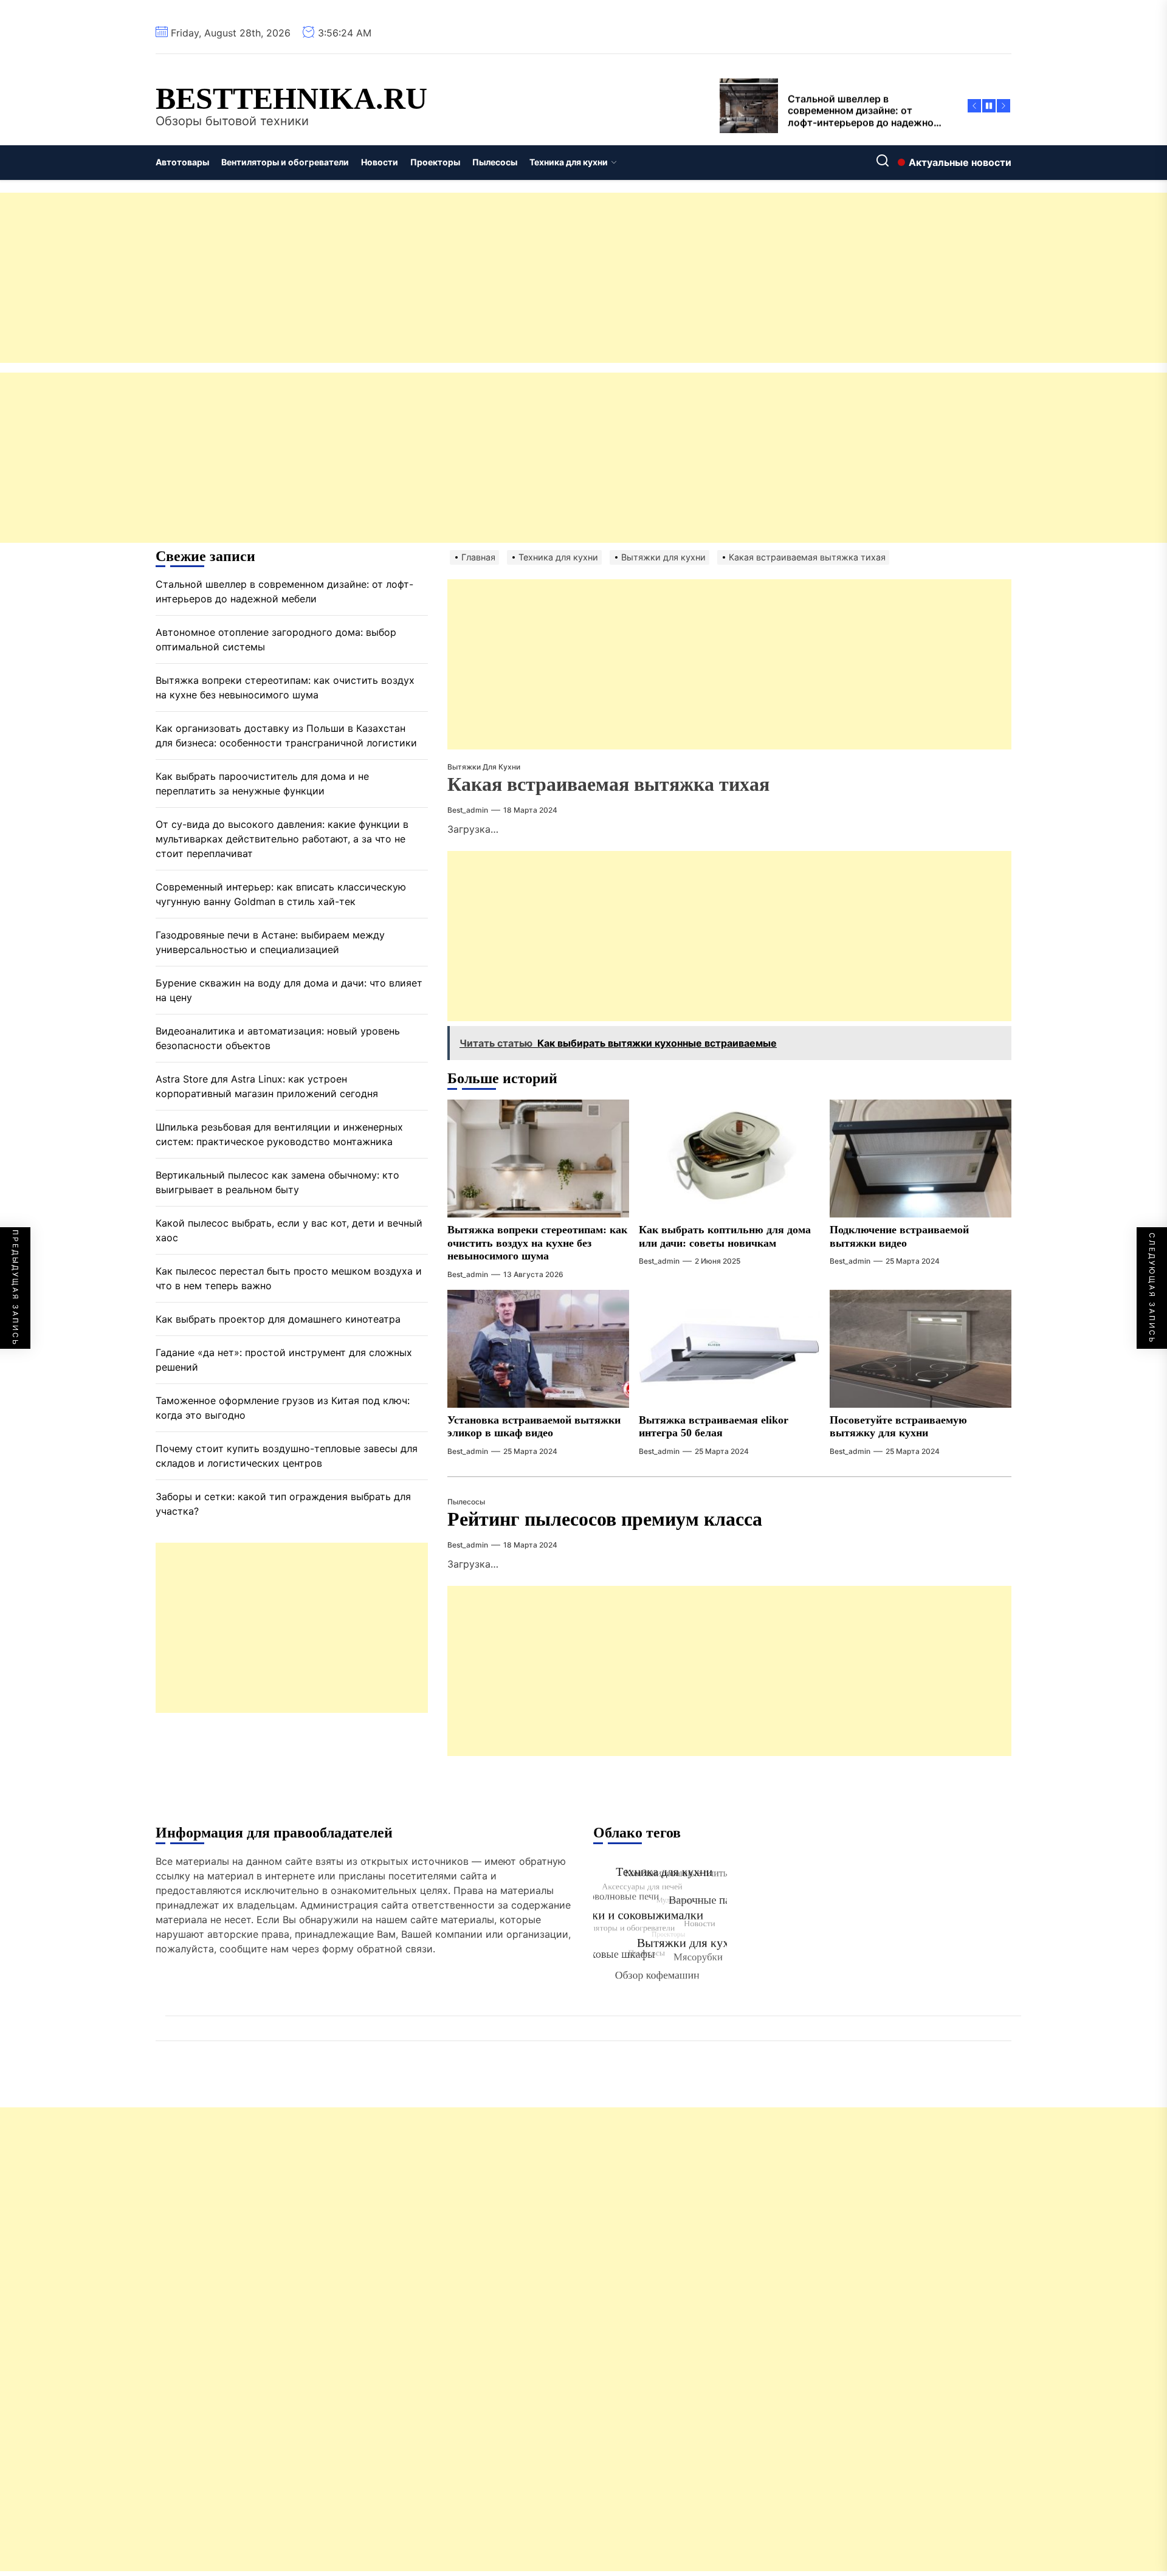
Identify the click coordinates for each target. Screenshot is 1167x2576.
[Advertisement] (365, 278)
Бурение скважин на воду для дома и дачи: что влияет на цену (289, 991)
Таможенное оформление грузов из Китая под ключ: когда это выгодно (283, 1408)
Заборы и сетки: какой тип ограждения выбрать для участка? (283, 1504)
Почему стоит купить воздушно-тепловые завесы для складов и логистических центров (287, 1456)
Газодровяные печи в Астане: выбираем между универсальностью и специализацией (270, 943)
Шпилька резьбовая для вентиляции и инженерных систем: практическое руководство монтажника (279, 1135)
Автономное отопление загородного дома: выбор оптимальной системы (276, 640)
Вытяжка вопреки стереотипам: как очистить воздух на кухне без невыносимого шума (537, 1243)
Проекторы (435, 162)
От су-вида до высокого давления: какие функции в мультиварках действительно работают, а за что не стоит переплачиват (282, 839)
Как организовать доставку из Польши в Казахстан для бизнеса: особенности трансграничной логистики (286, 736)
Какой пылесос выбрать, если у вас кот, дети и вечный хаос (289, 1231)
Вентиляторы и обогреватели (285, 162)
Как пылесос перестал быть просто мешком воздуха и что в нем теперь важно (289, 1279)
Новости (380, 162)
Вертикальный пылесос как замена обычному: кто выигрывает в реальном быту (277, 1183)
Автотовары (182, 162)
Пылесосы (495, 162)
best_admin (468, 810)
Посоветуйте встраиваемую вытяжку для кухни (898, 1427)
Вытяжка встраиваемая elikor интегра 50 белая (714, 1427)
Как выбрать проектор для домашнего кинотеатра (278, 1320)
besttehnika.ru (291, 98)
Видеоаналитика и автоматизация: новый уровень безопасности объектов (278, 1039)
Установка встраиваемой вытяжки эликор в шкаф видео (534, 1427)
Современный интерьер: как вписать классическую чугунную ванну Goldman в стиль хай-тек (281, 895)
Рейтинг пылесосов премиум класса (605, 1519)
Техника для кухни (569, 162)
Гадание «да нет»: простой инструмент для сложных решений (284, 1360)
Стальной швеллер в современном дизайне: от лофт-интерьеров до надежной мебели (284, 592)
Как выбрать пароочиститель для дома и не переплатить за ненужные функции (262, 784)
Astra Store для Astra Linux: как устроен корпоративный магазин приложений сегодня (267, 1087)
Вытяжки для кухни (484, 767)
